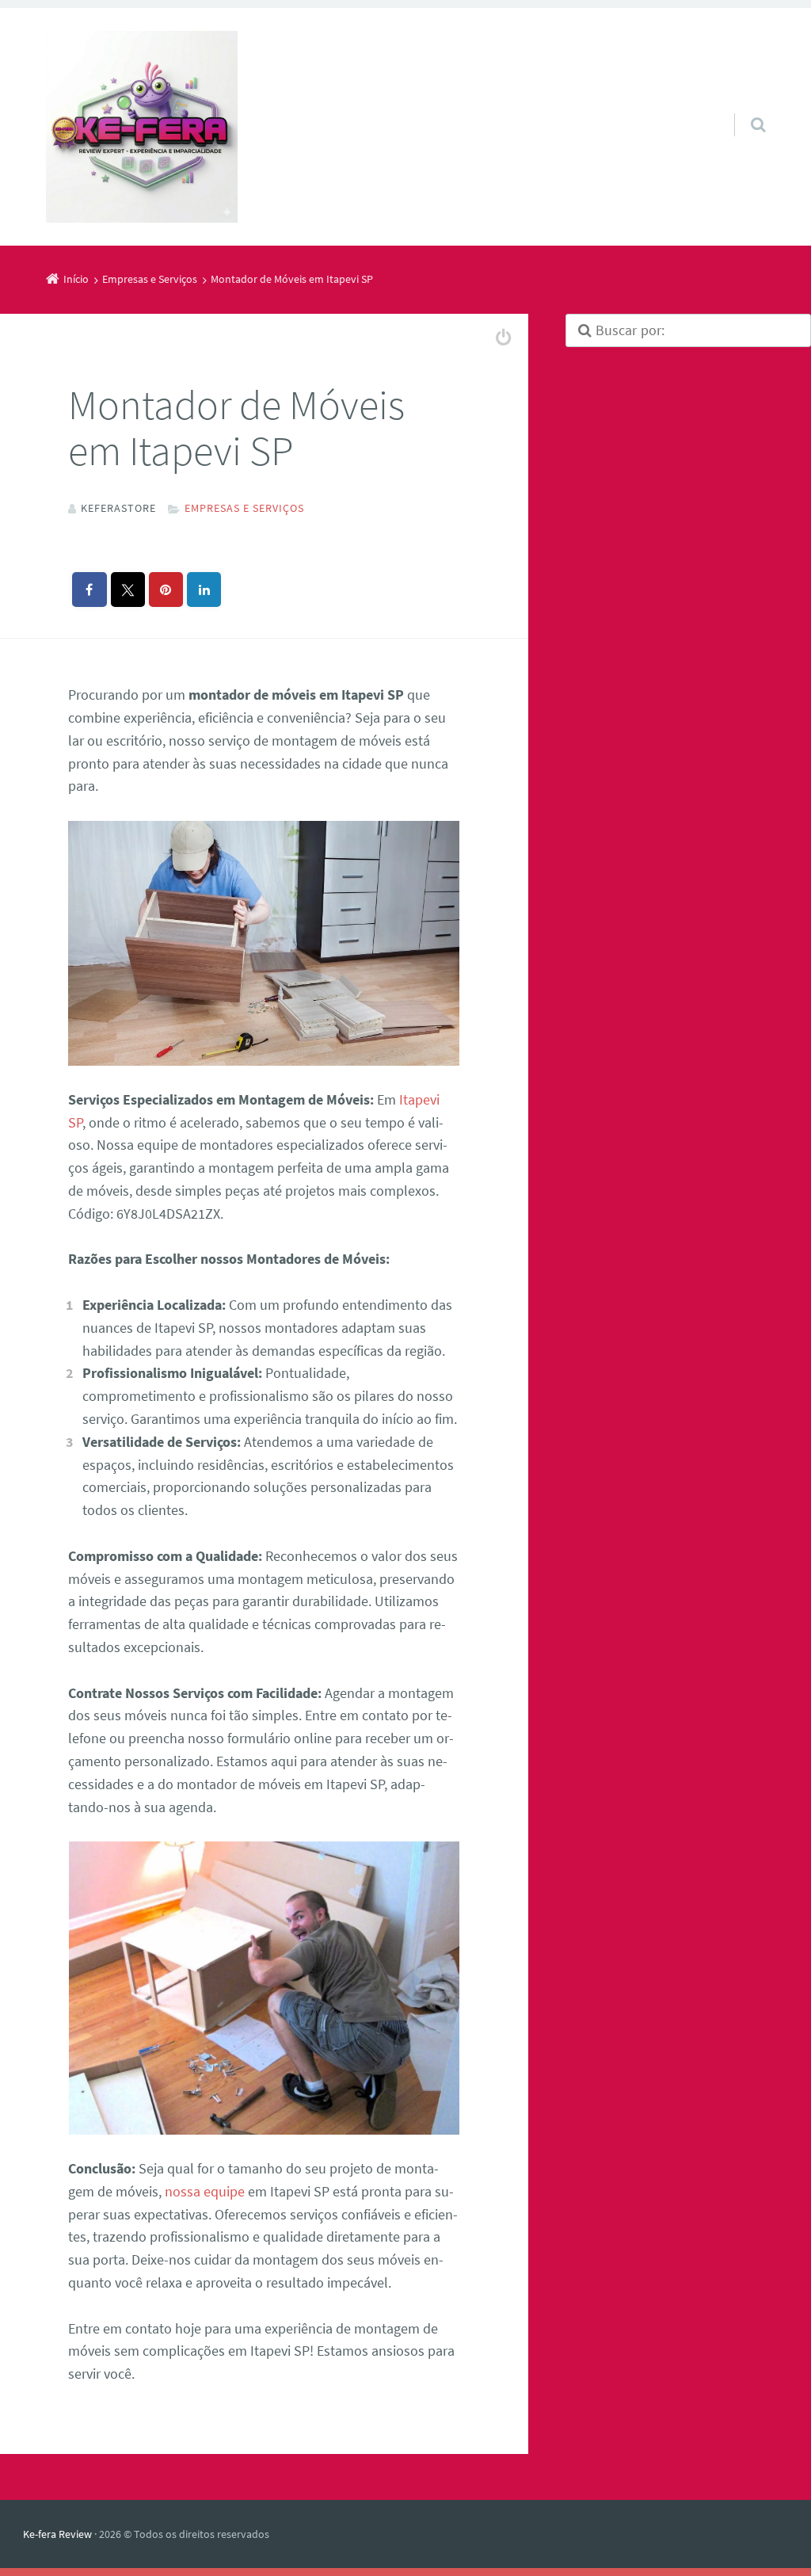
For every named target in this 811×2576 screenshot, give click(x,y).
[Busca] (743, 109)
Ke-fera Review (57, 2534)
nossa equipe (205, 2191)
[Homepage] (142, 127)
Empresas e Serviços (244, 508)
